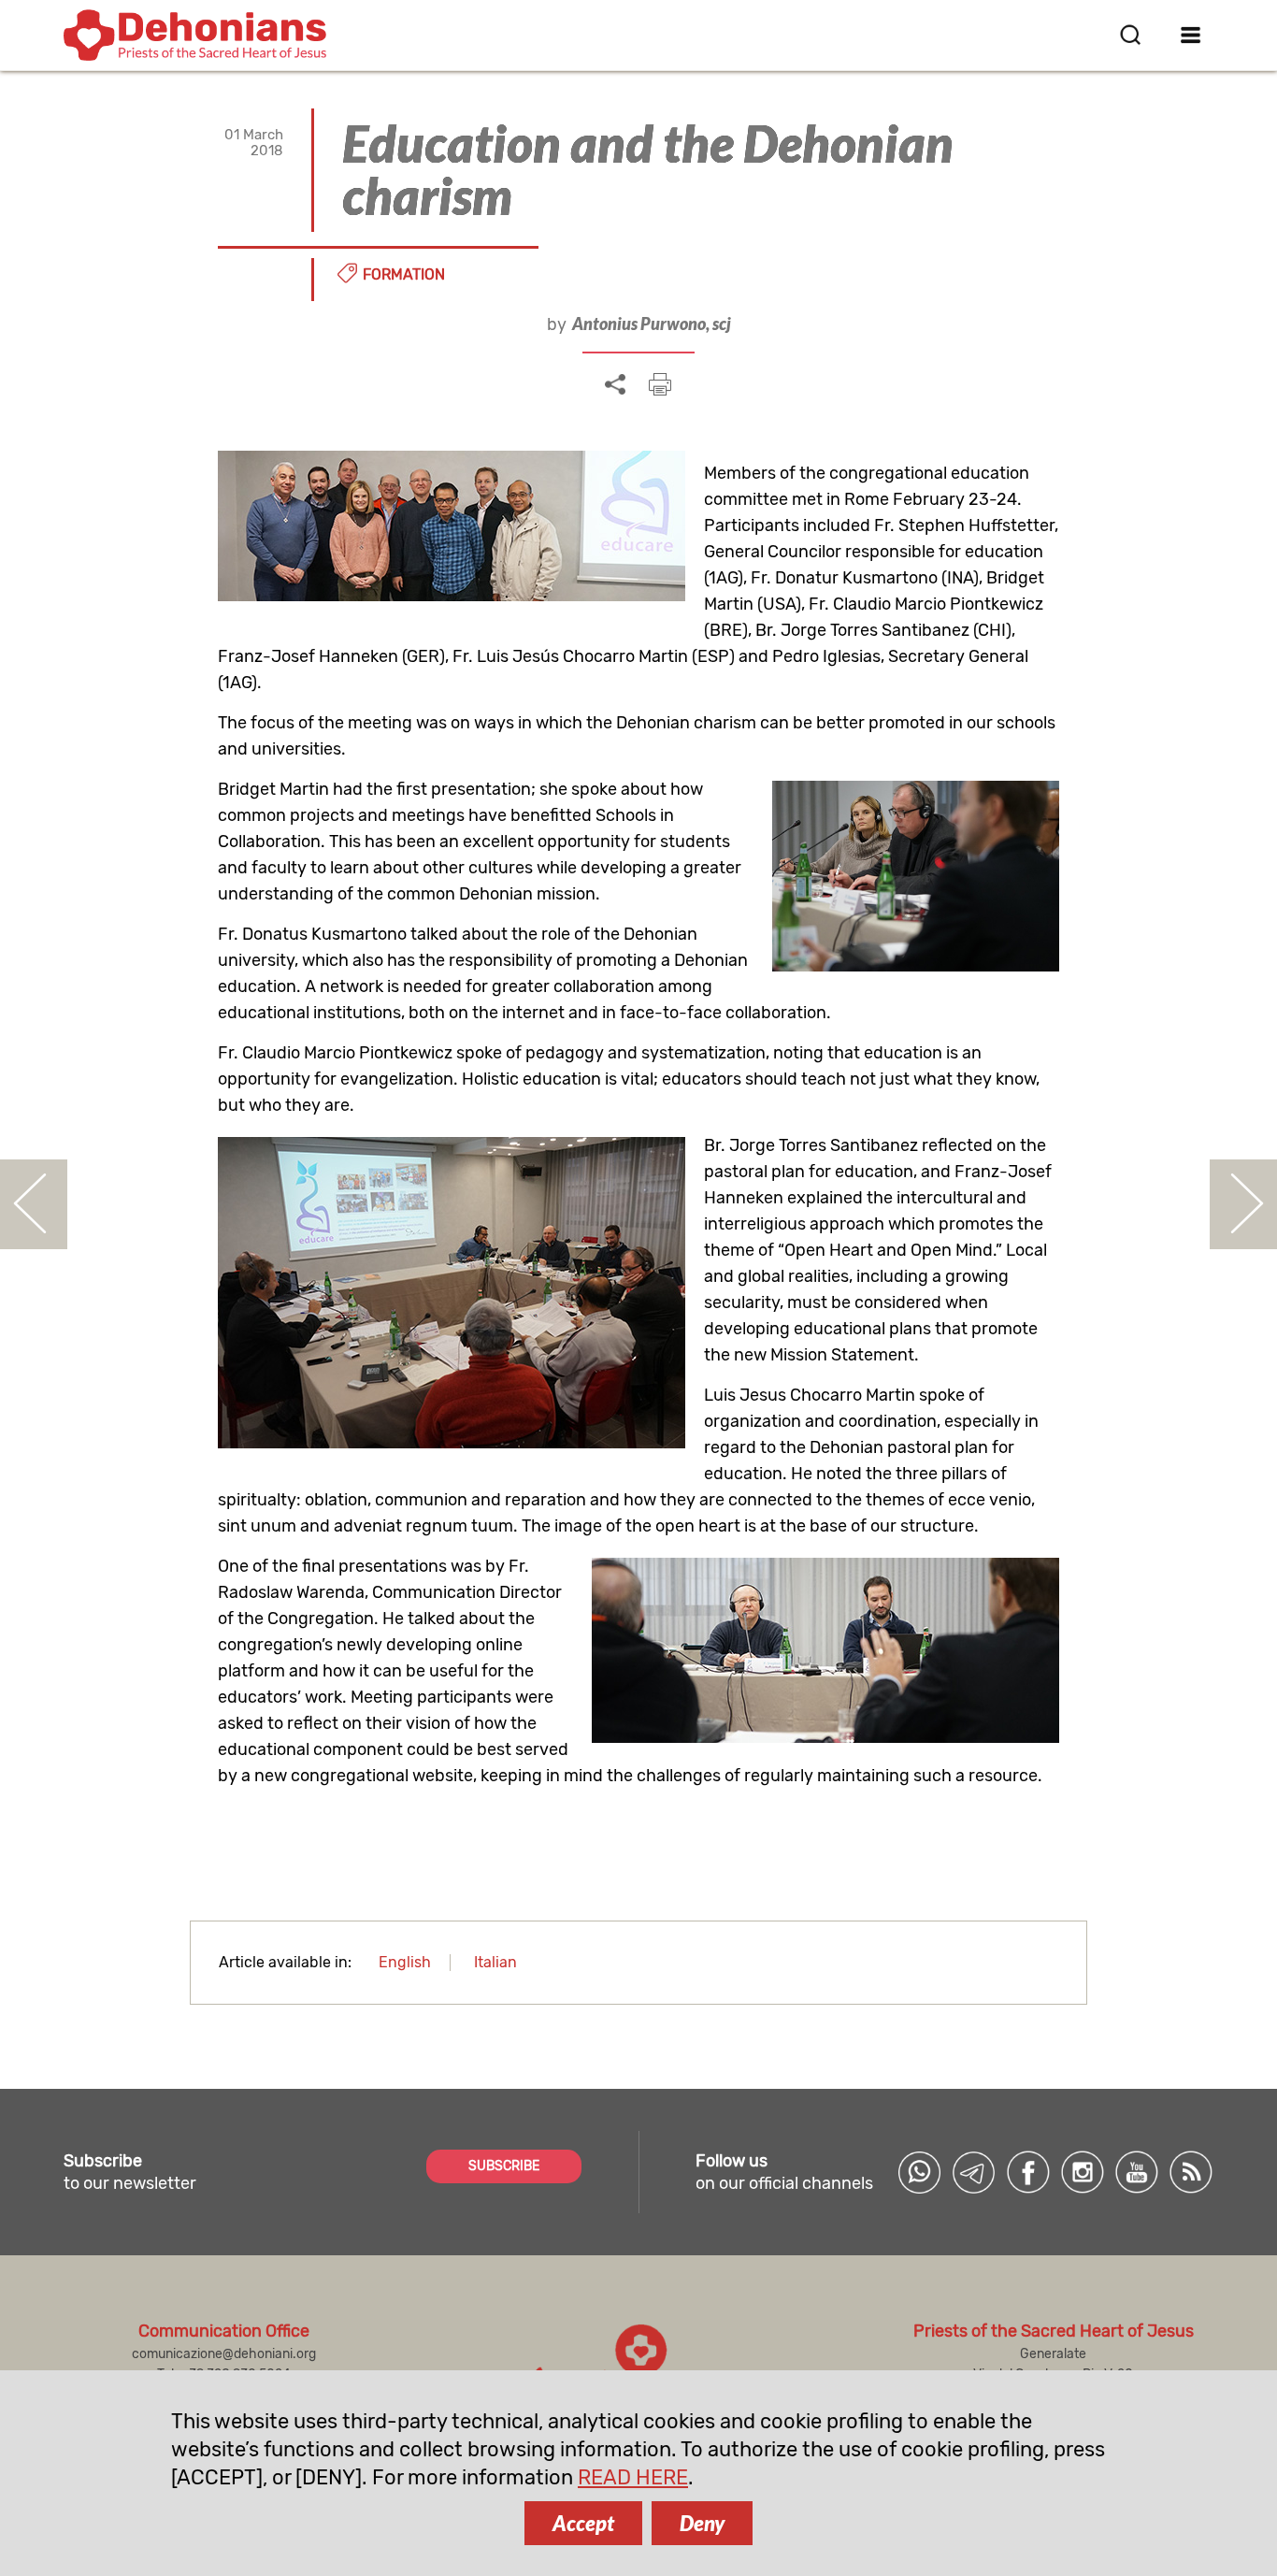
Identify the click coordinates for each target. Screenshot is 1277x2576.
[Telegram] (974, 2172)
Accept (583, 2523)
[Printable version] (660, 384)
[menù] (1191, 35)
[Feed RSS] (1191, 2172)
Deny (702, 2523)
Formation (404, 274)
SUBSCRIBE (504, 2166)
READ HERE (633, 2477)
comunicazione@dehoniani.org (224, 2354)
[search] (1130, 35)
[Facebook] (1028, 2172)
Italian (495, 1962)
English (405, 1962)
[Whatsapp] (920, 2172)
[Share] (615, 385)
